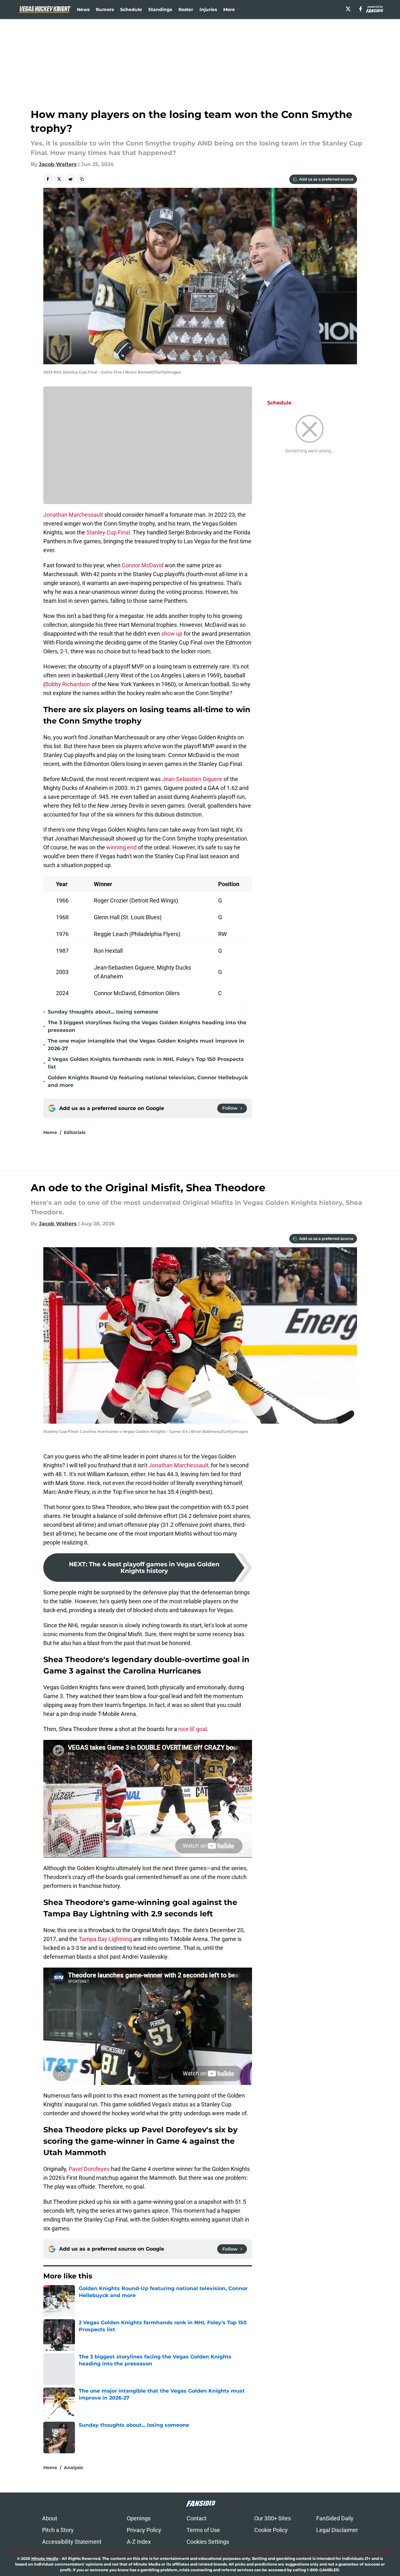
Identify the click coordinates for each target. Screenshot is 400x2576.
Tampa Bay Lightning (105, 1939)
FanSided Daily (335, 2518)
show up (172, 634)
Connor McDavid (142, 565)
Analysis (73, 2468)
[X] (348, 9)
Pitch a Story (58, 2530)
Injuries (208, 9)
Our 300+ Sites (273, 2518)
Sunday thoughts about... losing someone (103, 1012)
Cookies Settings (208, 2542)
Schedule (131, 9)
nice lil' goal (193, 1729)
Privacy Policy (144, 2530)
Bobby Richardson (68, 684)
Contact (197, 2518)
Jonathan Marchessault (74, 515)
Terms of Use (203, 2530)
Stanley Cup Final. (109, 532)
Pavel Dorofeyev (89, 2169)
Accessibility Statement (72, 2542)
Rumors (105, 9)
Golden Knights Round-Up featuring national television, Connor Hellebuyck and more (148, 1081)
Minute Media (45, 2558)
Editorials (75, 1132)
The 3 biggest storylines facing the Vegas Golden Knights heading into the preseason (147, 1026)
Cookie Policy (271, 2530)
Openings (139, 2518)
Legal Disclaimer (337, 2530)
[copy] (82, 179)
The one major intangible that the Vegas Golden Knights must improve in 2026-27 (146, 1045)
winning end (121, 847)
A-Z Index (139, 2542)
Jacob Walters (58, 164)
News (83, 9)
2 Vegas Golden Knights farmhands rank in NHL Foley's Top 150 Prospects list (146, 1063)
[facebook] (361, 9)
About (50, 2518)
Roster (186, 9)
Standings (160, 9)
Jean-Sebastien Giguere (193, 779)
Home (50, 1132)
